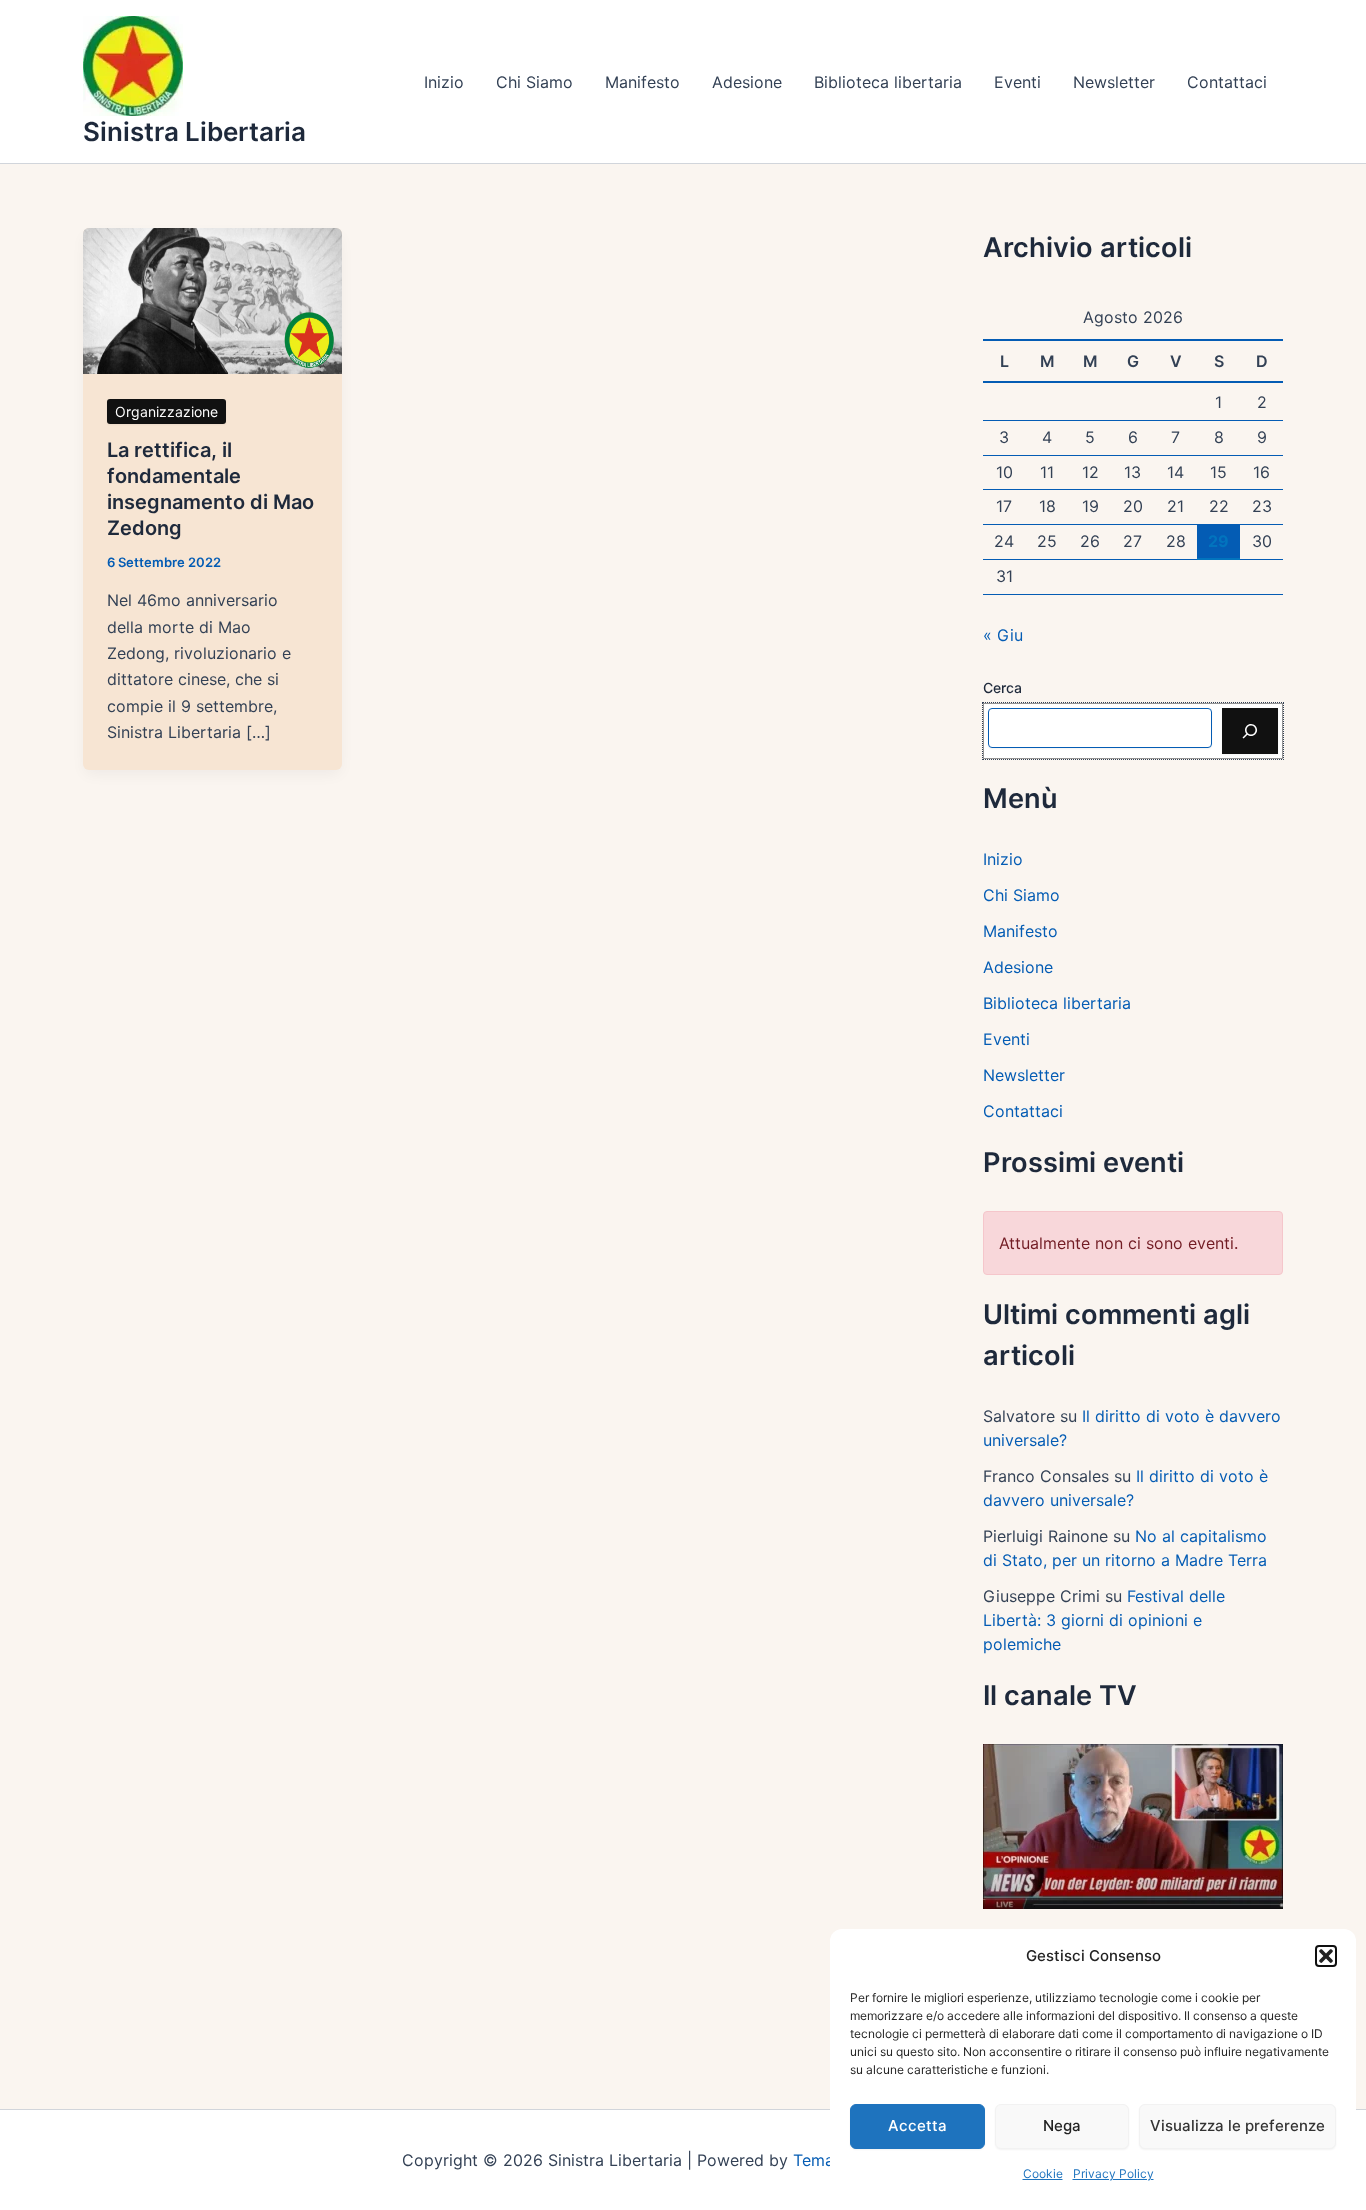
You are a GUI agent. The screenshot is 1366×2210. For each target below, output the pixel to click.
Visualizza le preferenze (1237, 2125)
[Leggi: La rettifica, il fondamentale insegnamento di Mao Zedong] (212, 299)
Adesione (747, 82)
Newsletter (1114, 82)
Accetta (917, 2125)
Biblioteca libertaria (888, 82)
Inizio (444, 82)
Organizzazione (166, 411)
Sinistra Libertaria (194, 131)
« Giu (1003, 635)
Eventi (1017, 82)
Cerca (1002, 687)
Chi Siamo (534, 82)
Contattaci (1227, 82)
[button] (1326, 1956)
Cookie (1043, 2173)
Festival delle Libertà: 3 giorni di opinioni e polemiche (1104, 1620)
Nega (1062, 2125)
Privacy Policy (1113, 2173)
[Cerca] (1250, 731)
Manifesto (642, 82)
